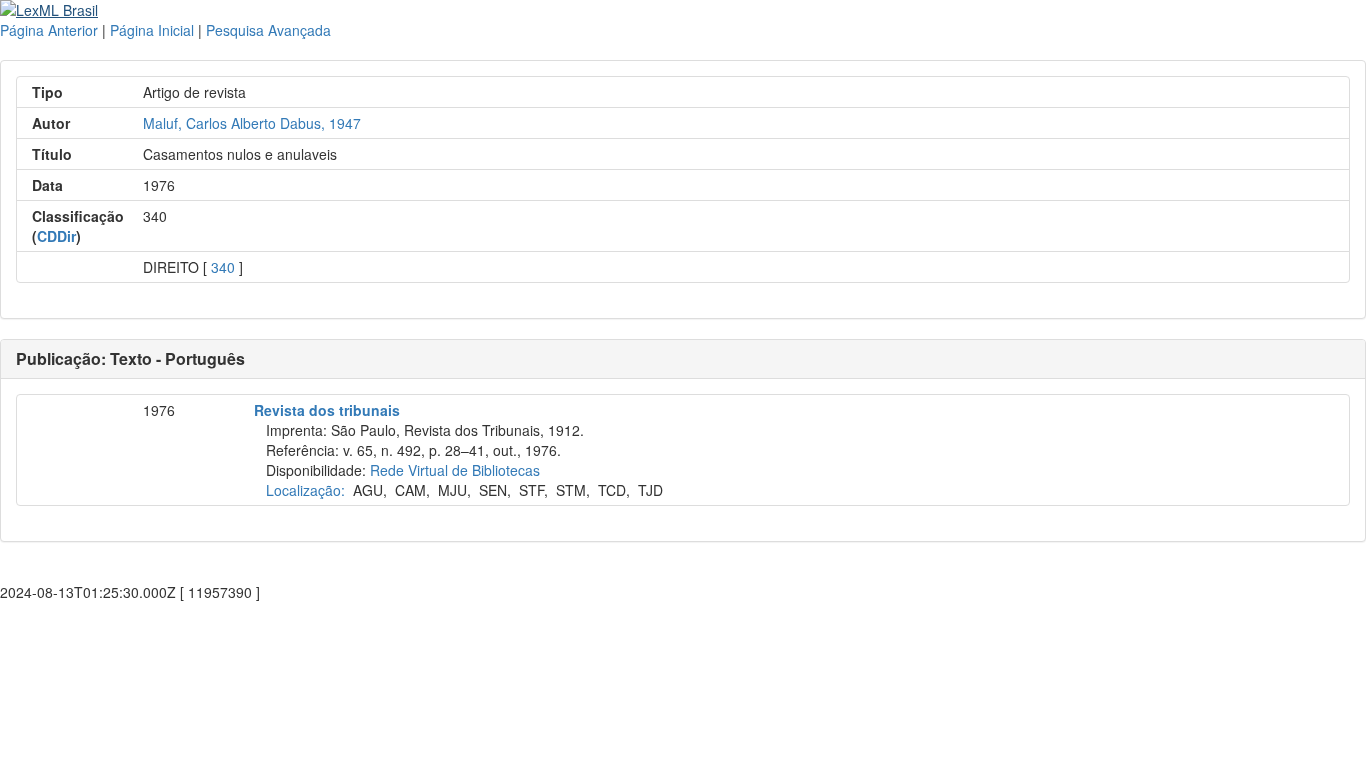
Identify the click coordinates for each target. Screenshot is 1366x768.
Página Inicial (152, 30)
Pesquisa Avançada (268, 30)
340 (223, 267)
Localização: (305, 490)
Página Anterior (49, 30)
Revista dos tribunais (327, 410)
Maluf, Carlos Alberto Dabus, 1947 (252, 123)
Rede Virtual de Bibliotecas (455, 470)
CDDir (56, 236)
